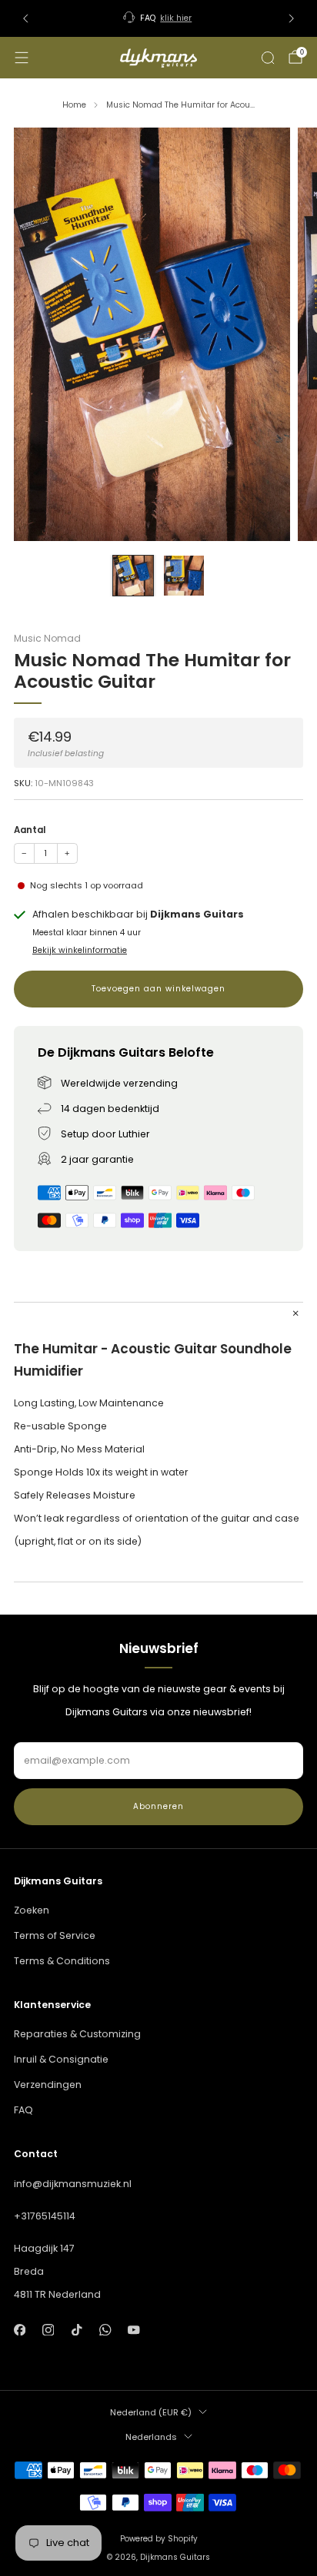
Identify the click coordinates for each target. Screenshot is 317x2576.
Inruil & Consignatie (61, 2059)
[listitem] (159, 18)
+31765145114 (45, 2216)
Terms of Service (55, 1935)
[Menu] (22, 58)
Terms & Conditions (62, 1961)
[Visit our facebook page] (20, 2330)
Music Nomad (47, 638)
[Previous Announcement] (25, 18)
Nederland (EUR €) (151, 2412)
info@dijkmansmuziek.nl (73, 2184)
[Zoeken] (268, 58)
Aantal (30, 830)
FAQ (23, 2110)
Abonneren (158, 1806)
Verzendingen (48, 2085)
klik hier (176, 18)
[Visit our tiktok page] (77, 2330)
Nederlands (151, 2437)
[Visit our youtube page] (134, 2330)
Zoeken (32, 1910)
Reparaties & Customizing (77, 2034)
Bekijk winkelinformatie (80, 950)
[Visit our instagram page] (48, 2330)
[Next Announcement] (292, 18)
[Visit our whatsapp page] (105, 2330)
